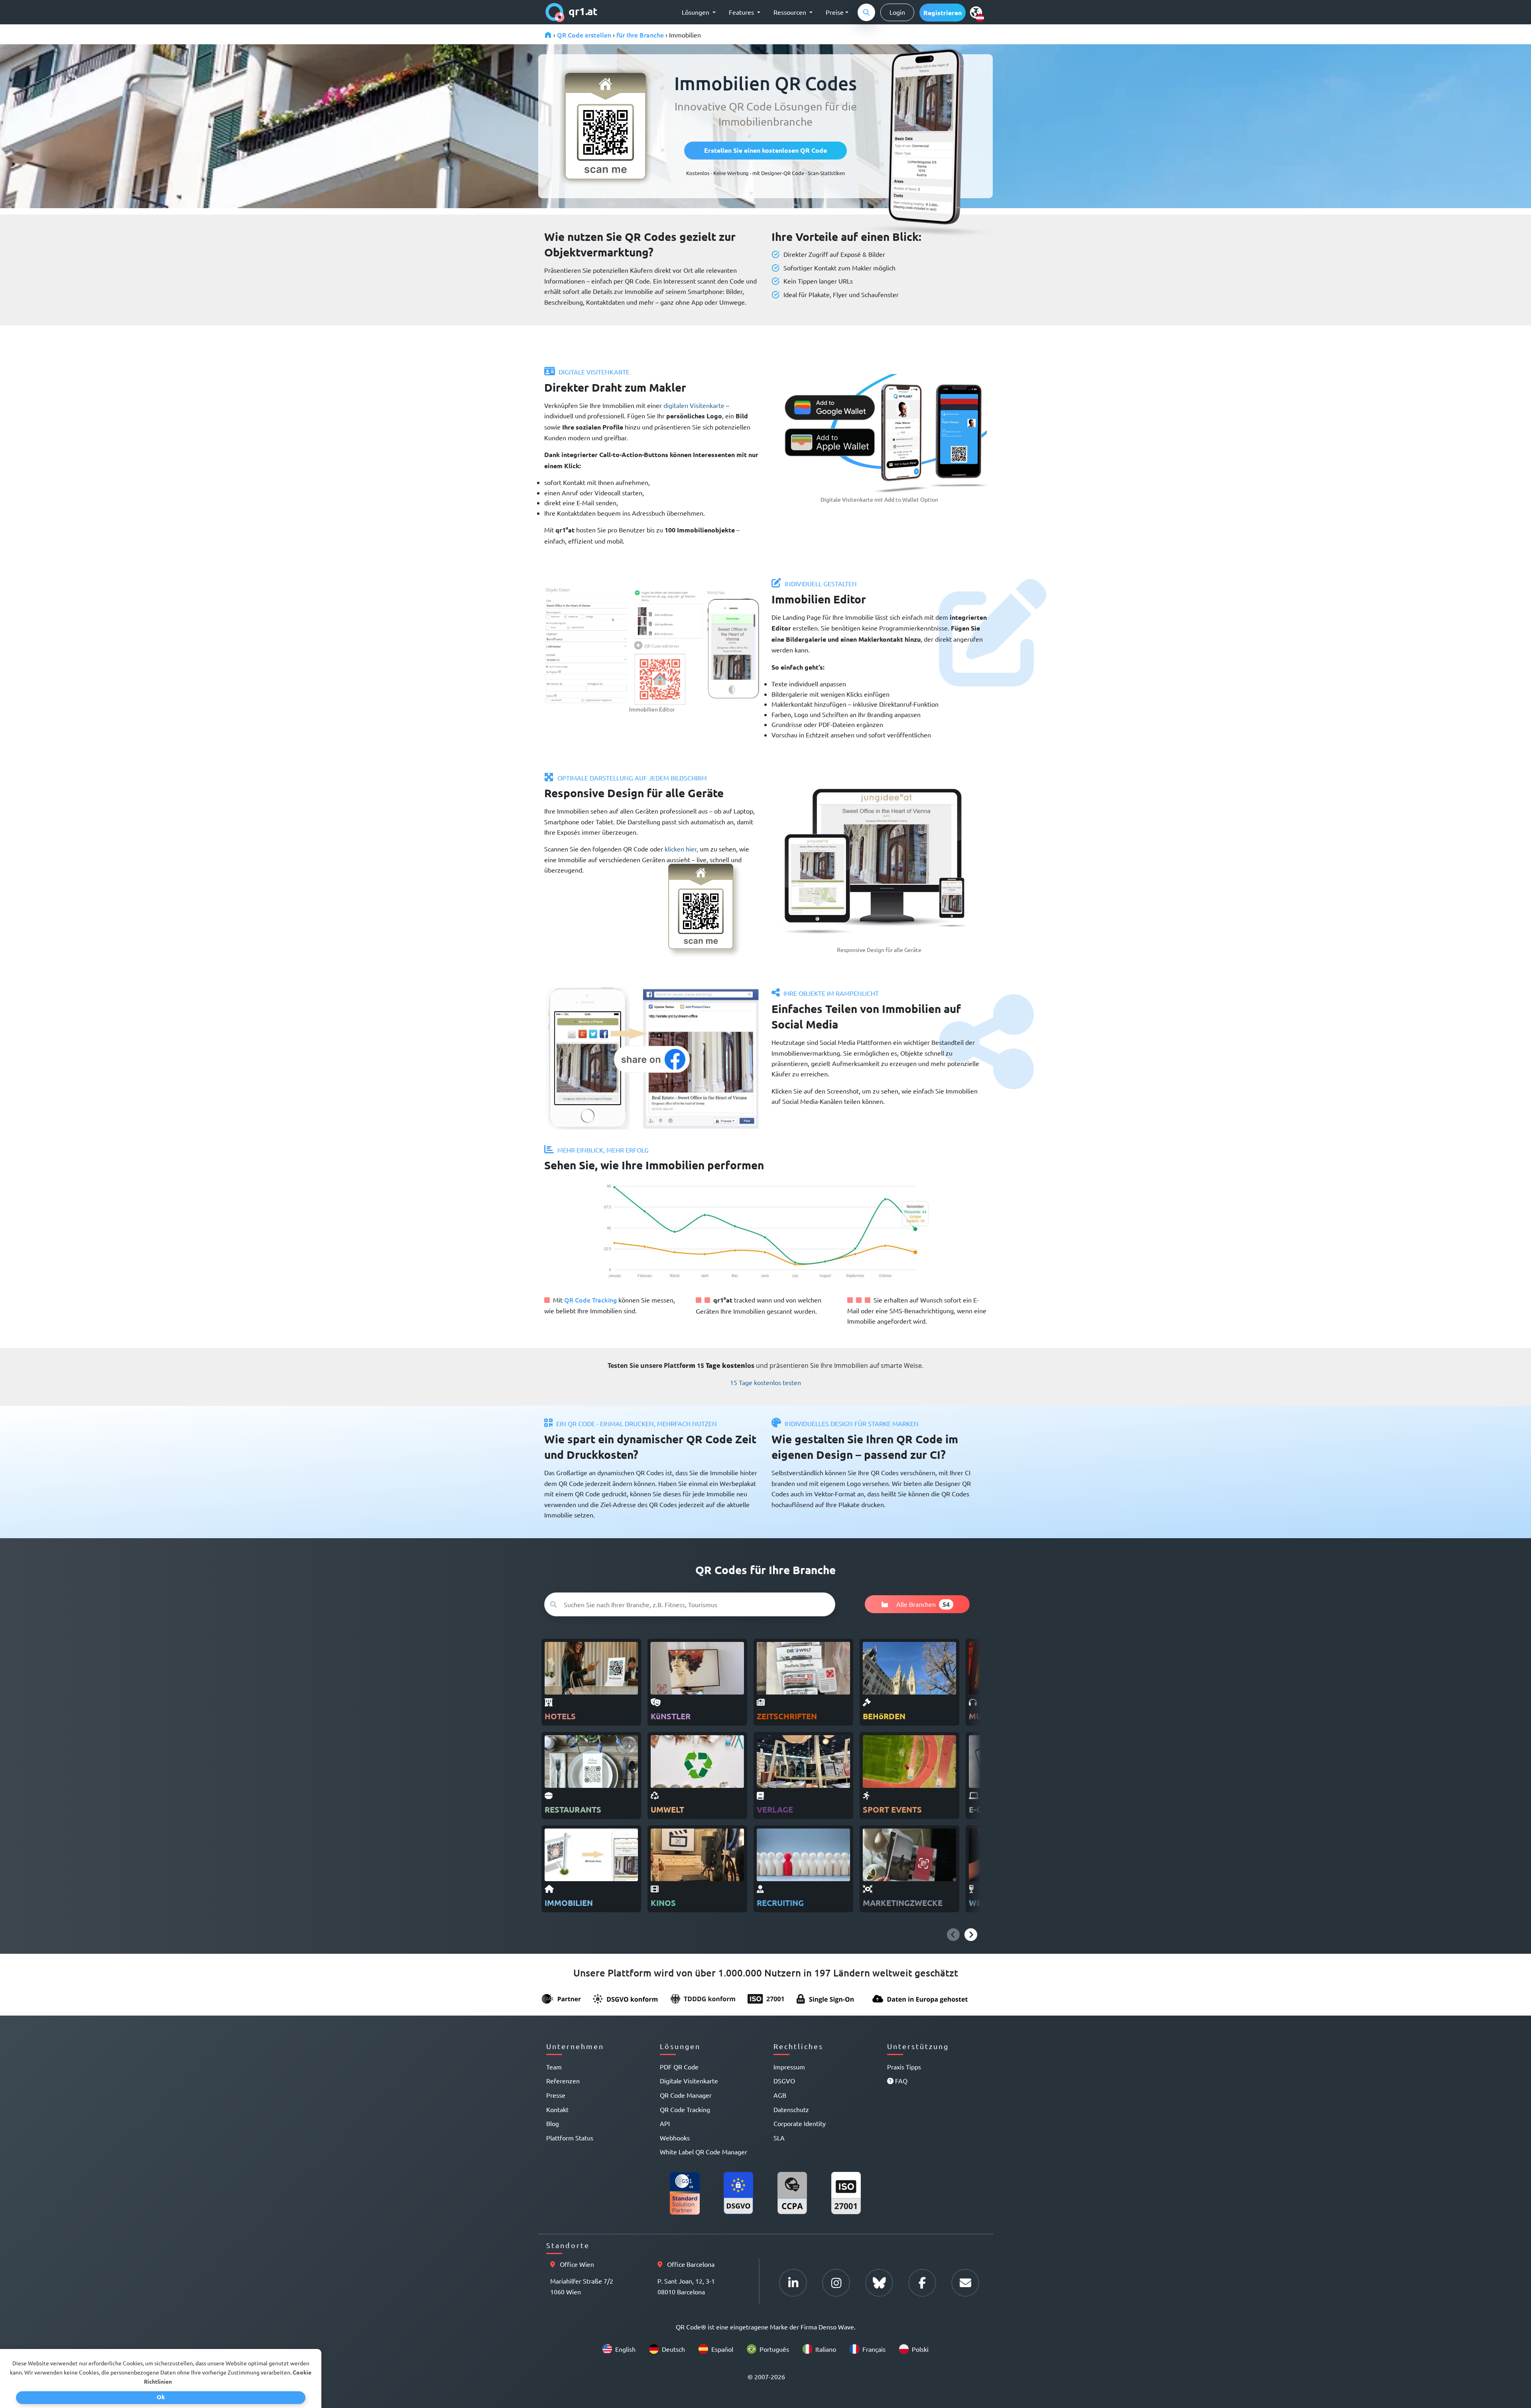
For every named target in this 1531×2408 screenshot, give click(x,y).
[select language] (978, 12)
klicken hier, (681, 849)
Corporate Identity (800, 2123)
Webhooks (675, 2138)
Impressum (789, 2067)
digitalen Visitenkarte (695, 405)
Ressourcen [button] (791, 12)
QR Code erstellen (584, 35)
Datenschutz (791, 2109)
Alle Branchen (922, 1604)
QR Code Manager (686, 2095)
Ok (161, 2397)
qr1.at (583, 11)
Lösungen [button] (696, 12)
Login (897, 12)
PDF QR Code (679, 2067)
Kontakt (557, 2109)
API (665, 2123)
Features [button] (742, 12)
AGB (780, 2095)
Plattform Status (570, 2138)
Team (554, 2067)
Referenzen (563, 2081)
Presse (556, 2095)
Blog (553, 2123)
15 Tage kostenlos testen (765, 1382)
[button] (943, 13)
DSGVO (784, 2081)
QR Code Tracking (590, 1300)
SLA (779, 2138)
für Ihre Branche (640, 35)
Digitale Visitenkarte (689, 2081)
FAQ (900, 2081)
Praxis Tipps (904, 2067)
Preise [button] (835, 12)
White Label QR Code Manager (704, 2152)
